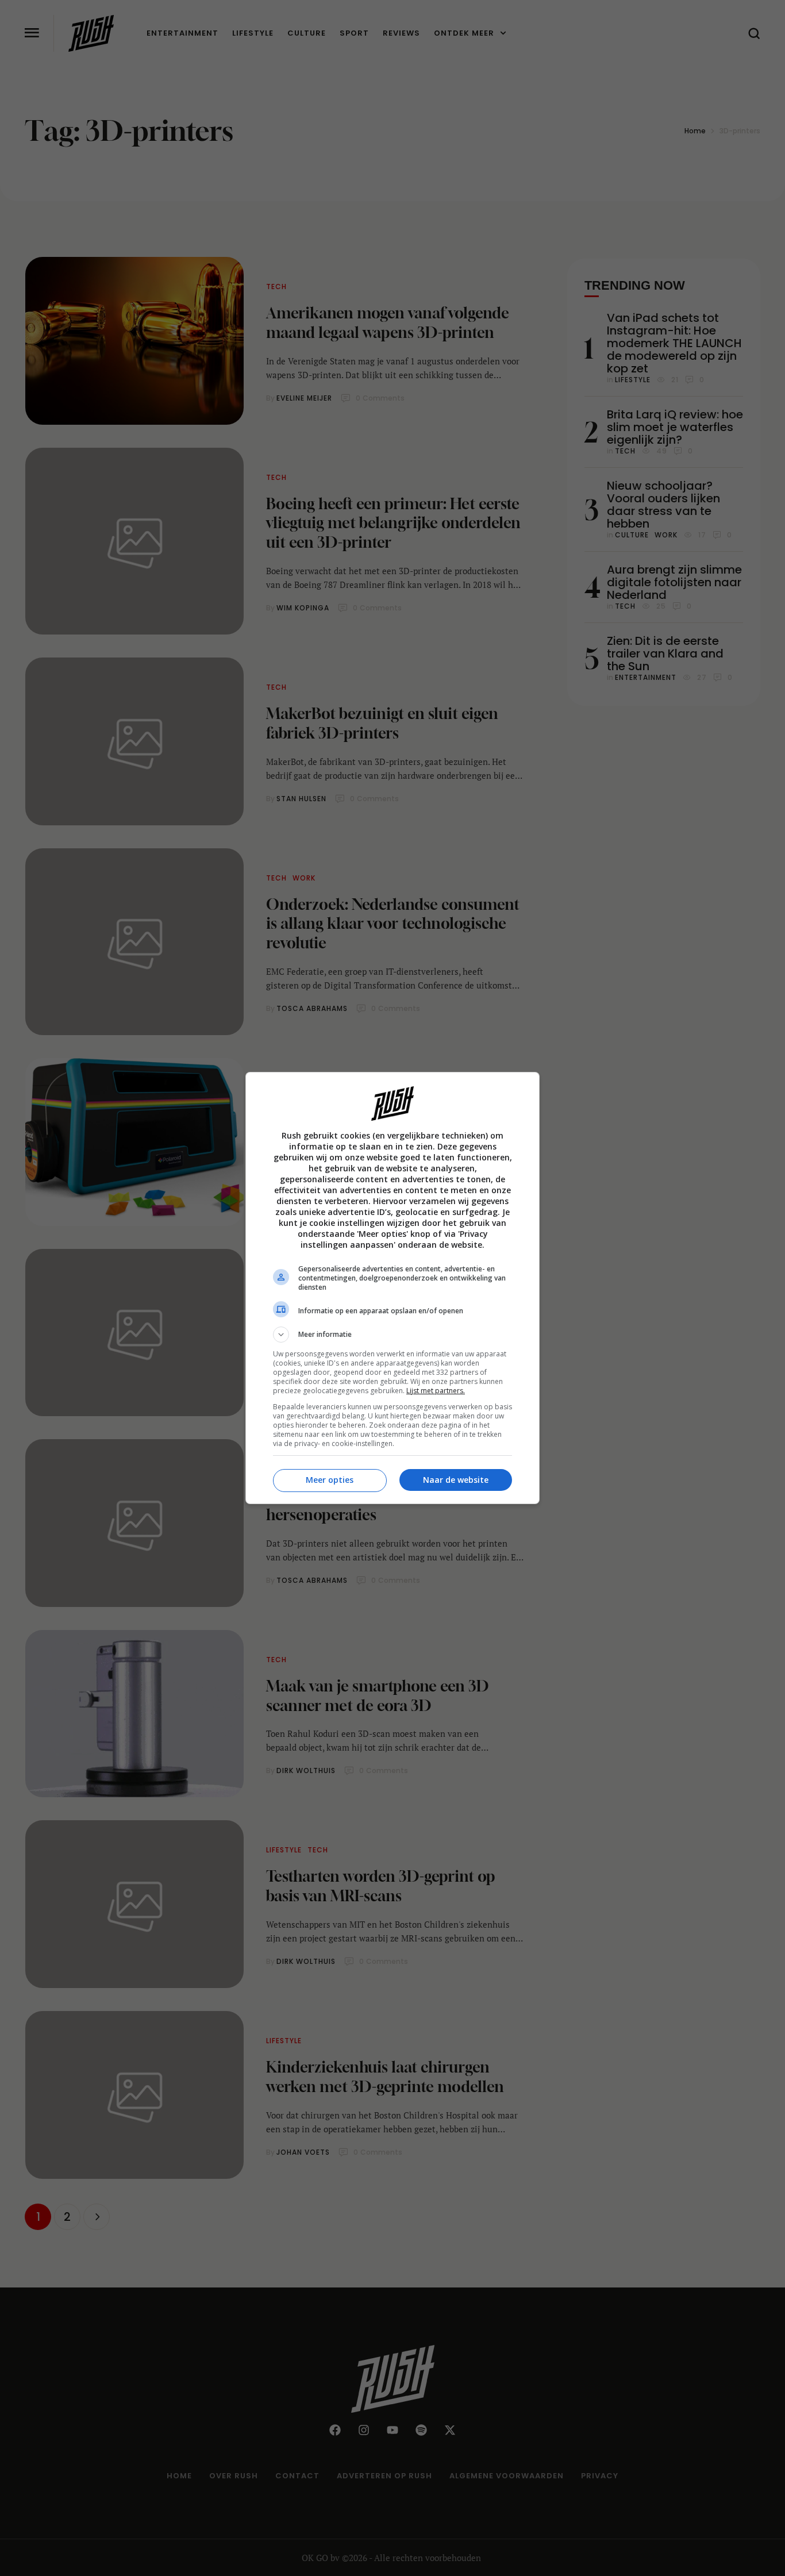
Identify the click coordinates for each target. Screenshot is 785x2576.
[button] (392, 1335)
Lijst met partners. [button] (436, 1391)
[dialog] (392, 1288)
